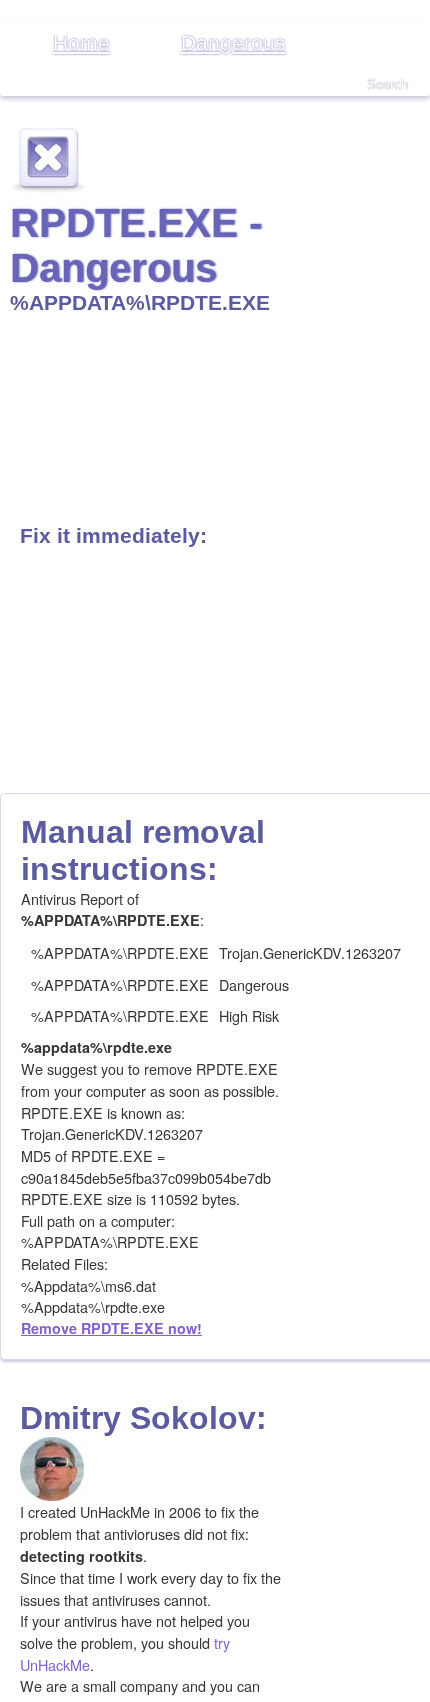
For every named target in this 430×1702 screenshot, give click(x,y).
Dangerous (233, 42)
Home (81, 42)
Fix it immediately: (113, 535)
